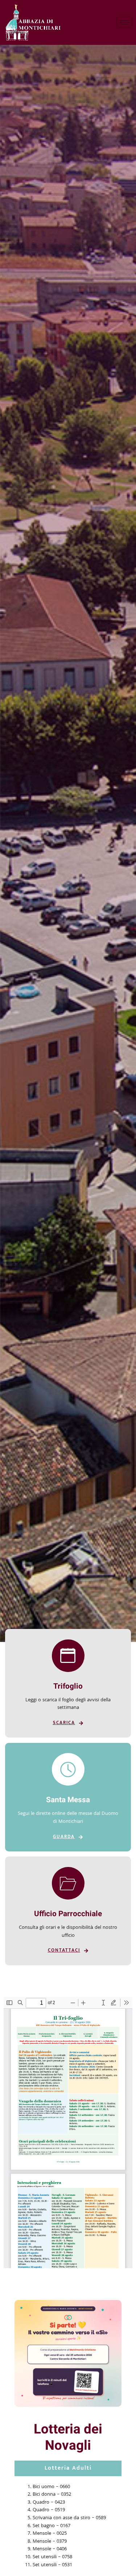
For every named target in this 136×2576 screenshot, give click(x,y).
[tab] (68, 2468)
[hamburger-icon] (124, 22)
